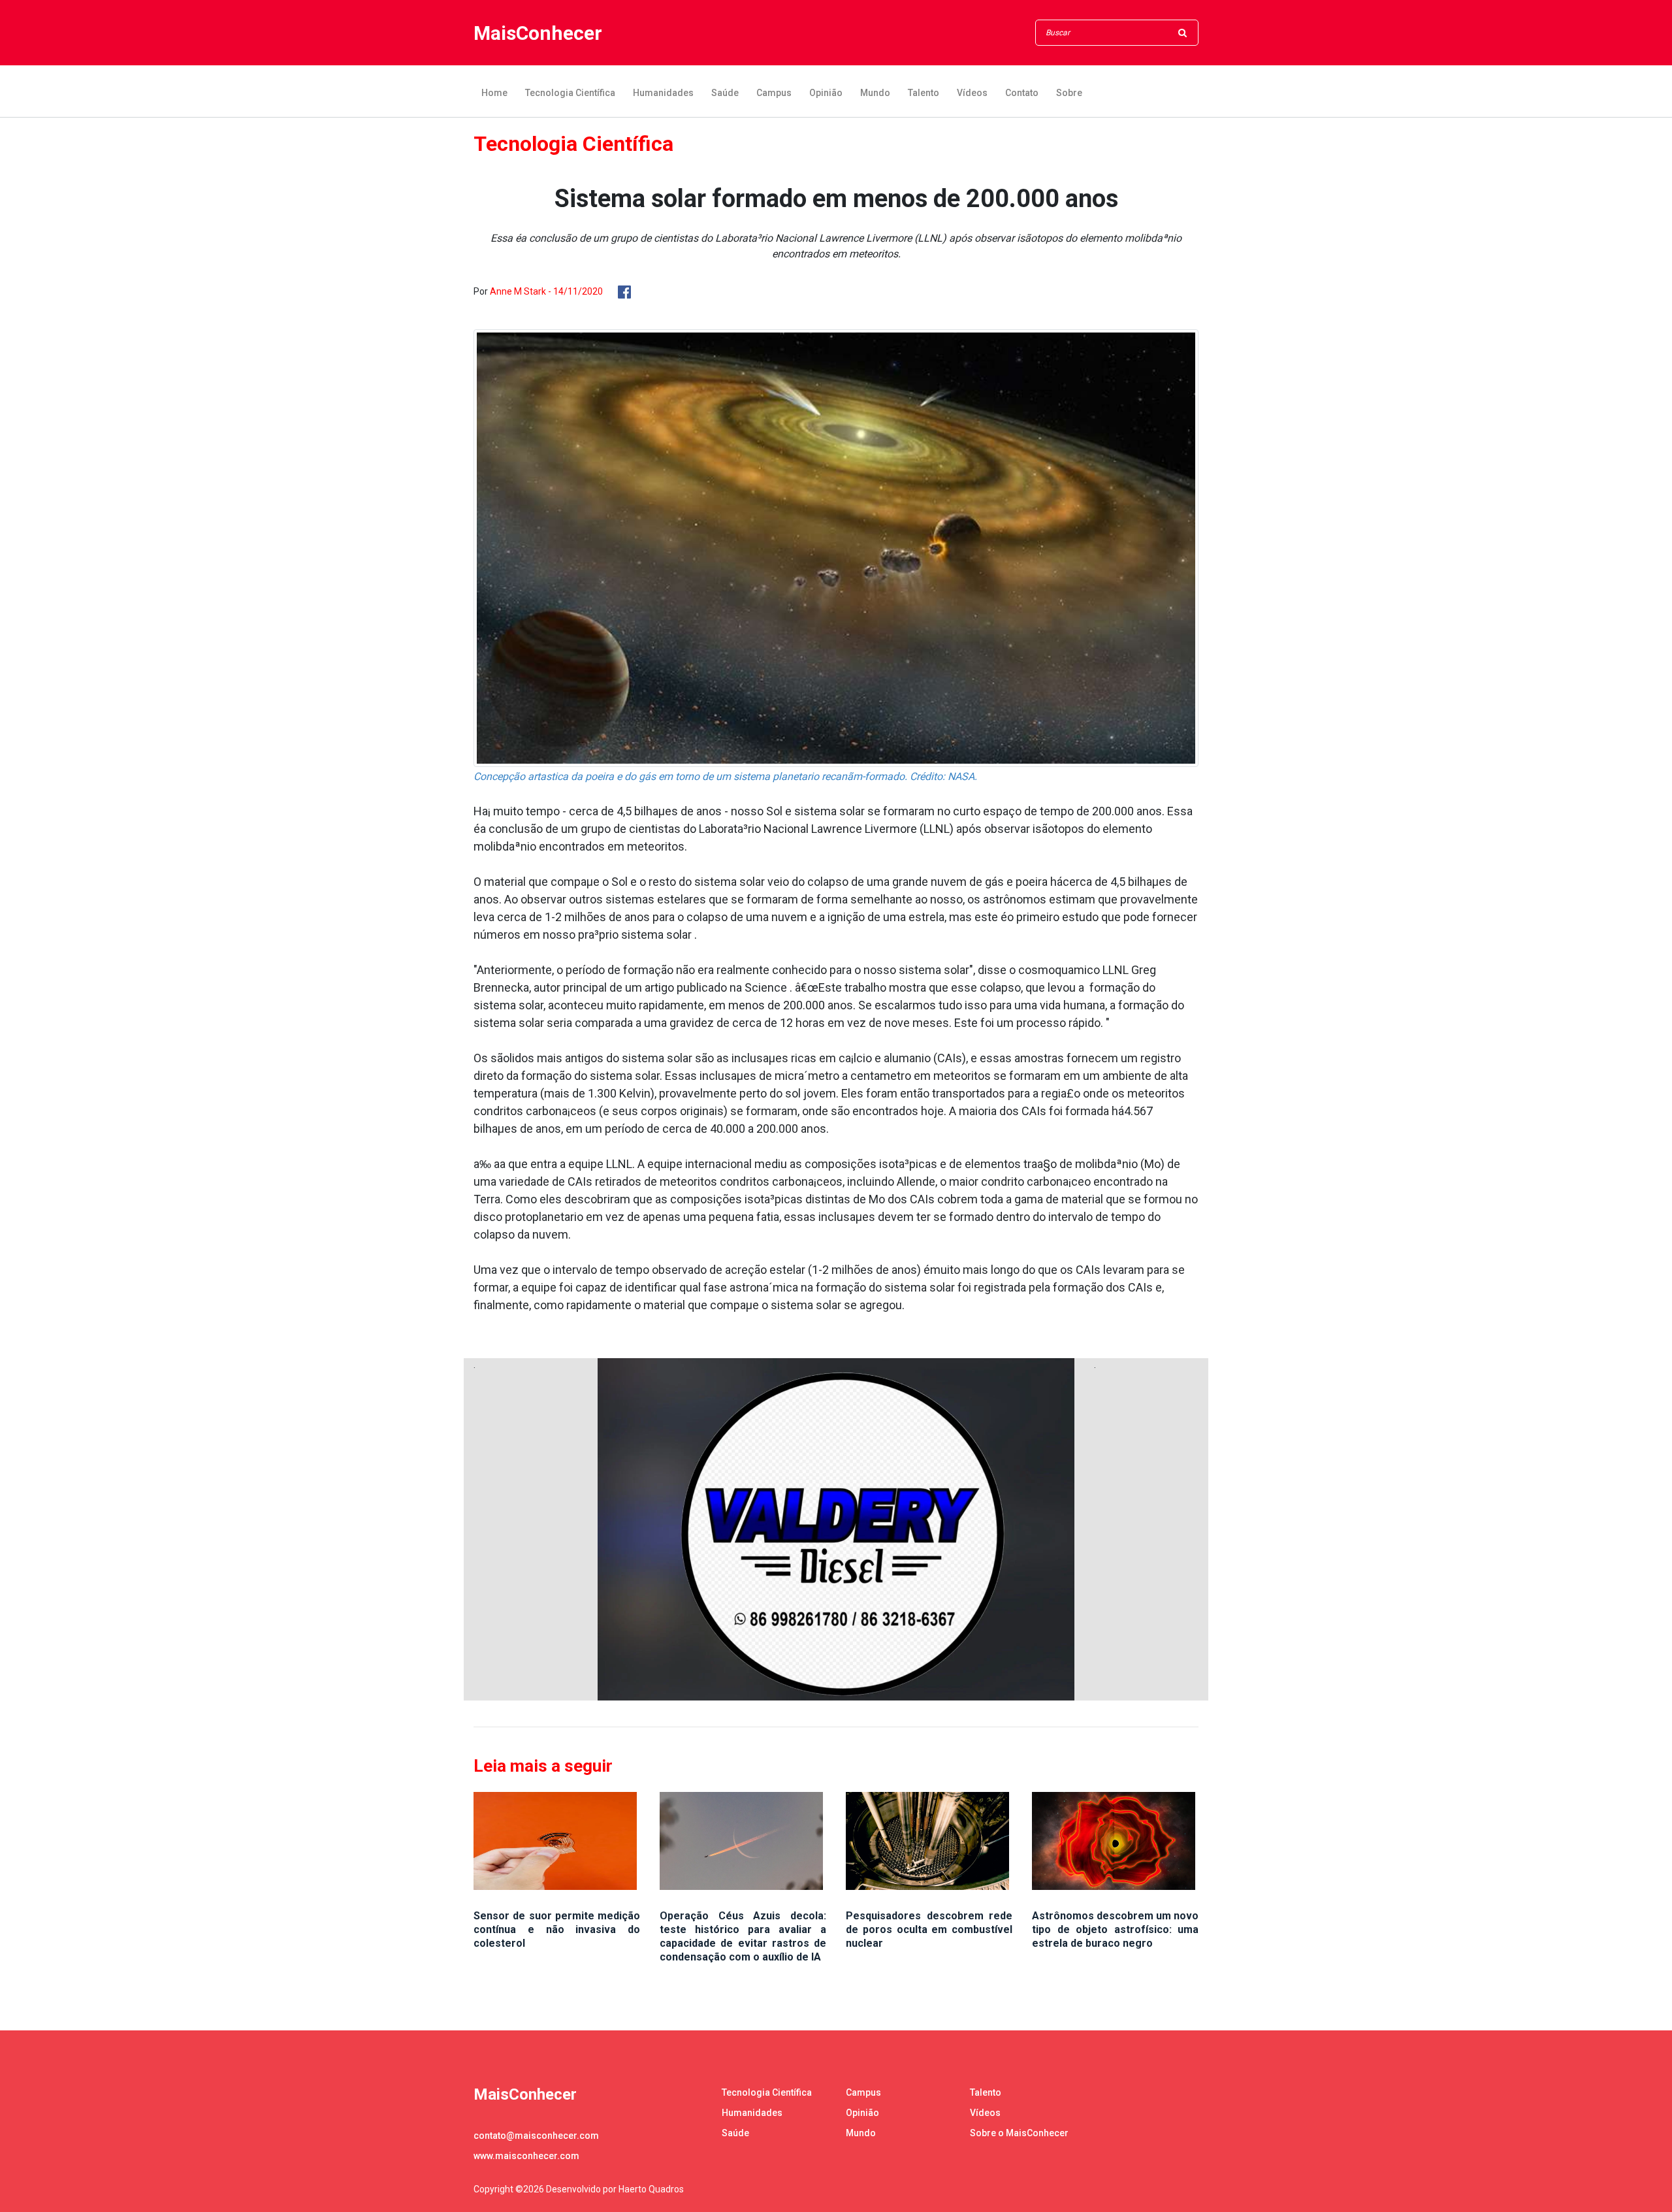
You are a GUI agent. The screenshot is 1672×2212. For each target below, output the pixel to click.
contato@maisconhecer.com (536, 2136)
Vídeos (972, 93)
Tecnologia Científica (570, 93)
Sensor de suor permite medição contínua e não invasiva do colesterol (557, 1929)
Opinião (826, 93)
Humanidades (663, 93)
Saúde (725, 93)
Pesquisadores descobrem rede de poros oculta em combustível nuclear (929, 1929)
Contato (1022, 93)
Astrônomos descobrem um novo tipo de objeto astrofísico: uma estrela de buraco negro (1115, 1929)
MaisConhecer (538, 33)
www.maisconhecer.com (526, 2156)
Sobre (1069, 93)
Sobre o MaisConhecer (1019, 2133)
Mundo (875, 93)
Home (494, 93)
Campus (774, 93)
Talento (924, 93)
